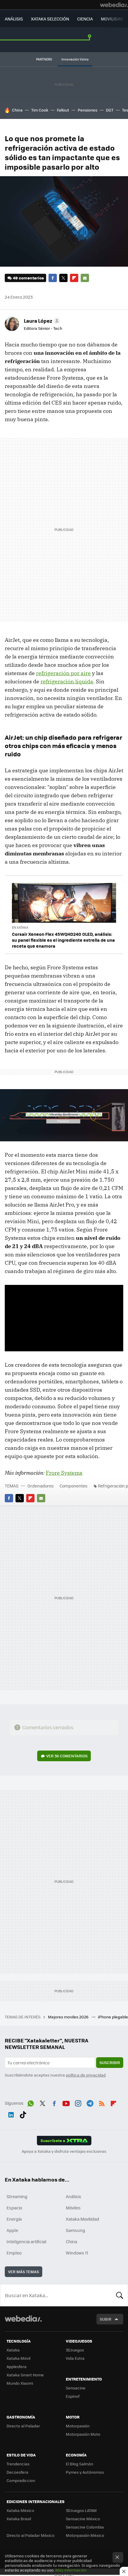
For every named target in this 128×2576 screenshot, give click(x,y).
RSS (102, 2102)
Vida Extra (75, 2358)
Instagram (78, 2102)
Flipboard (74, 278)
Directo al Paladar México (31, 2535)
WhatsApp (31, 2102)
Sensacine (76, 2388)
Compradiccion (21, 2480)
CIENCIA (85, 19)
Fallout (63, 110)
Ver (67, 1756)
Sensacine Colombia (85, 2527)
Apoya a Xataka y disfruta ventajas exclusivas (64, 2151)
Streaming (17, 2196)
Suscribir (110, 2062)
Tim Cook (40, 110)
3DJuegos (75, 2350)
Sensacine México (83, 2519)
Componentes (74, 1486)
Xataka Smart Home (25, 2375)
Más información (71, 2570)
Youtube (66, 2102)
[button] (41, 321)
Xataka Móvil (18, 2358)
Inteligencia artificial (26, 2241)
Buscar (120, 2295)
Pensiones (88, 110)
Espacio (14, 2208)
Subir (106, 2319)
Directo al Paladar (23, 2426)
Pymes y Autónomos (85, 2472)
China (17, 110)
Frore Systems (64, 1473)
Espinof (73, 2396)
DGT (110, 110)
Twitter (63, 278)
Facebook (53, 278)
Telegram (90, 2102)
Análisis (74, 2196)
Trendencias (18, 2464)
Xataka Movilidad (82, 2219)
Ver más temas (24, 2272)
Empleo (14, 2253)
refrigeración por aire (63, 673)
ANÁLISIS (14, 19)
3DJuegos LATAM (81, 2510)
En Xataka (20, 927)
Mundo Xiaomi (20, 2383)
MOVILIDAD (112, 19)
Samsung (75, 2230)
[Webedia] (114, 5)
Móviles (73, 2208)
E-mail (85, 278)
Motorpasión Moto (83, 2434)
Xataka (13, 2350)
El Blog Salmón (79, 2464)
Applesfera (17, 2366)
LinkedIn (11, 2114)
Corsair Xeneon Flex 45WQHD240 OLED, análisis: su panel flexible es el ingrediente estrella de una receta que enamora (63, 940)
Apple (12, 2230)
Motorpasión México (85, 2535)
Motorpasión (78, 2426)
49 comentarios (28, 278)
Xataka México (20, 2510)
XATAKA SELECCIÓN (50, 19)
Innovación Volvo (75, 59)
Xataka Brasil (19, 2519)
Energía (14, 2219)
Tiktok (23, 2114)
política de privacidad (86, 2075)
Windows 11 (77, 2253)
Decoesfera (17, 2472)
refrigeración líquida (67, 681)
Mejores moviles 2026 (69, 2017)
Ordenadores (41, 1486)
